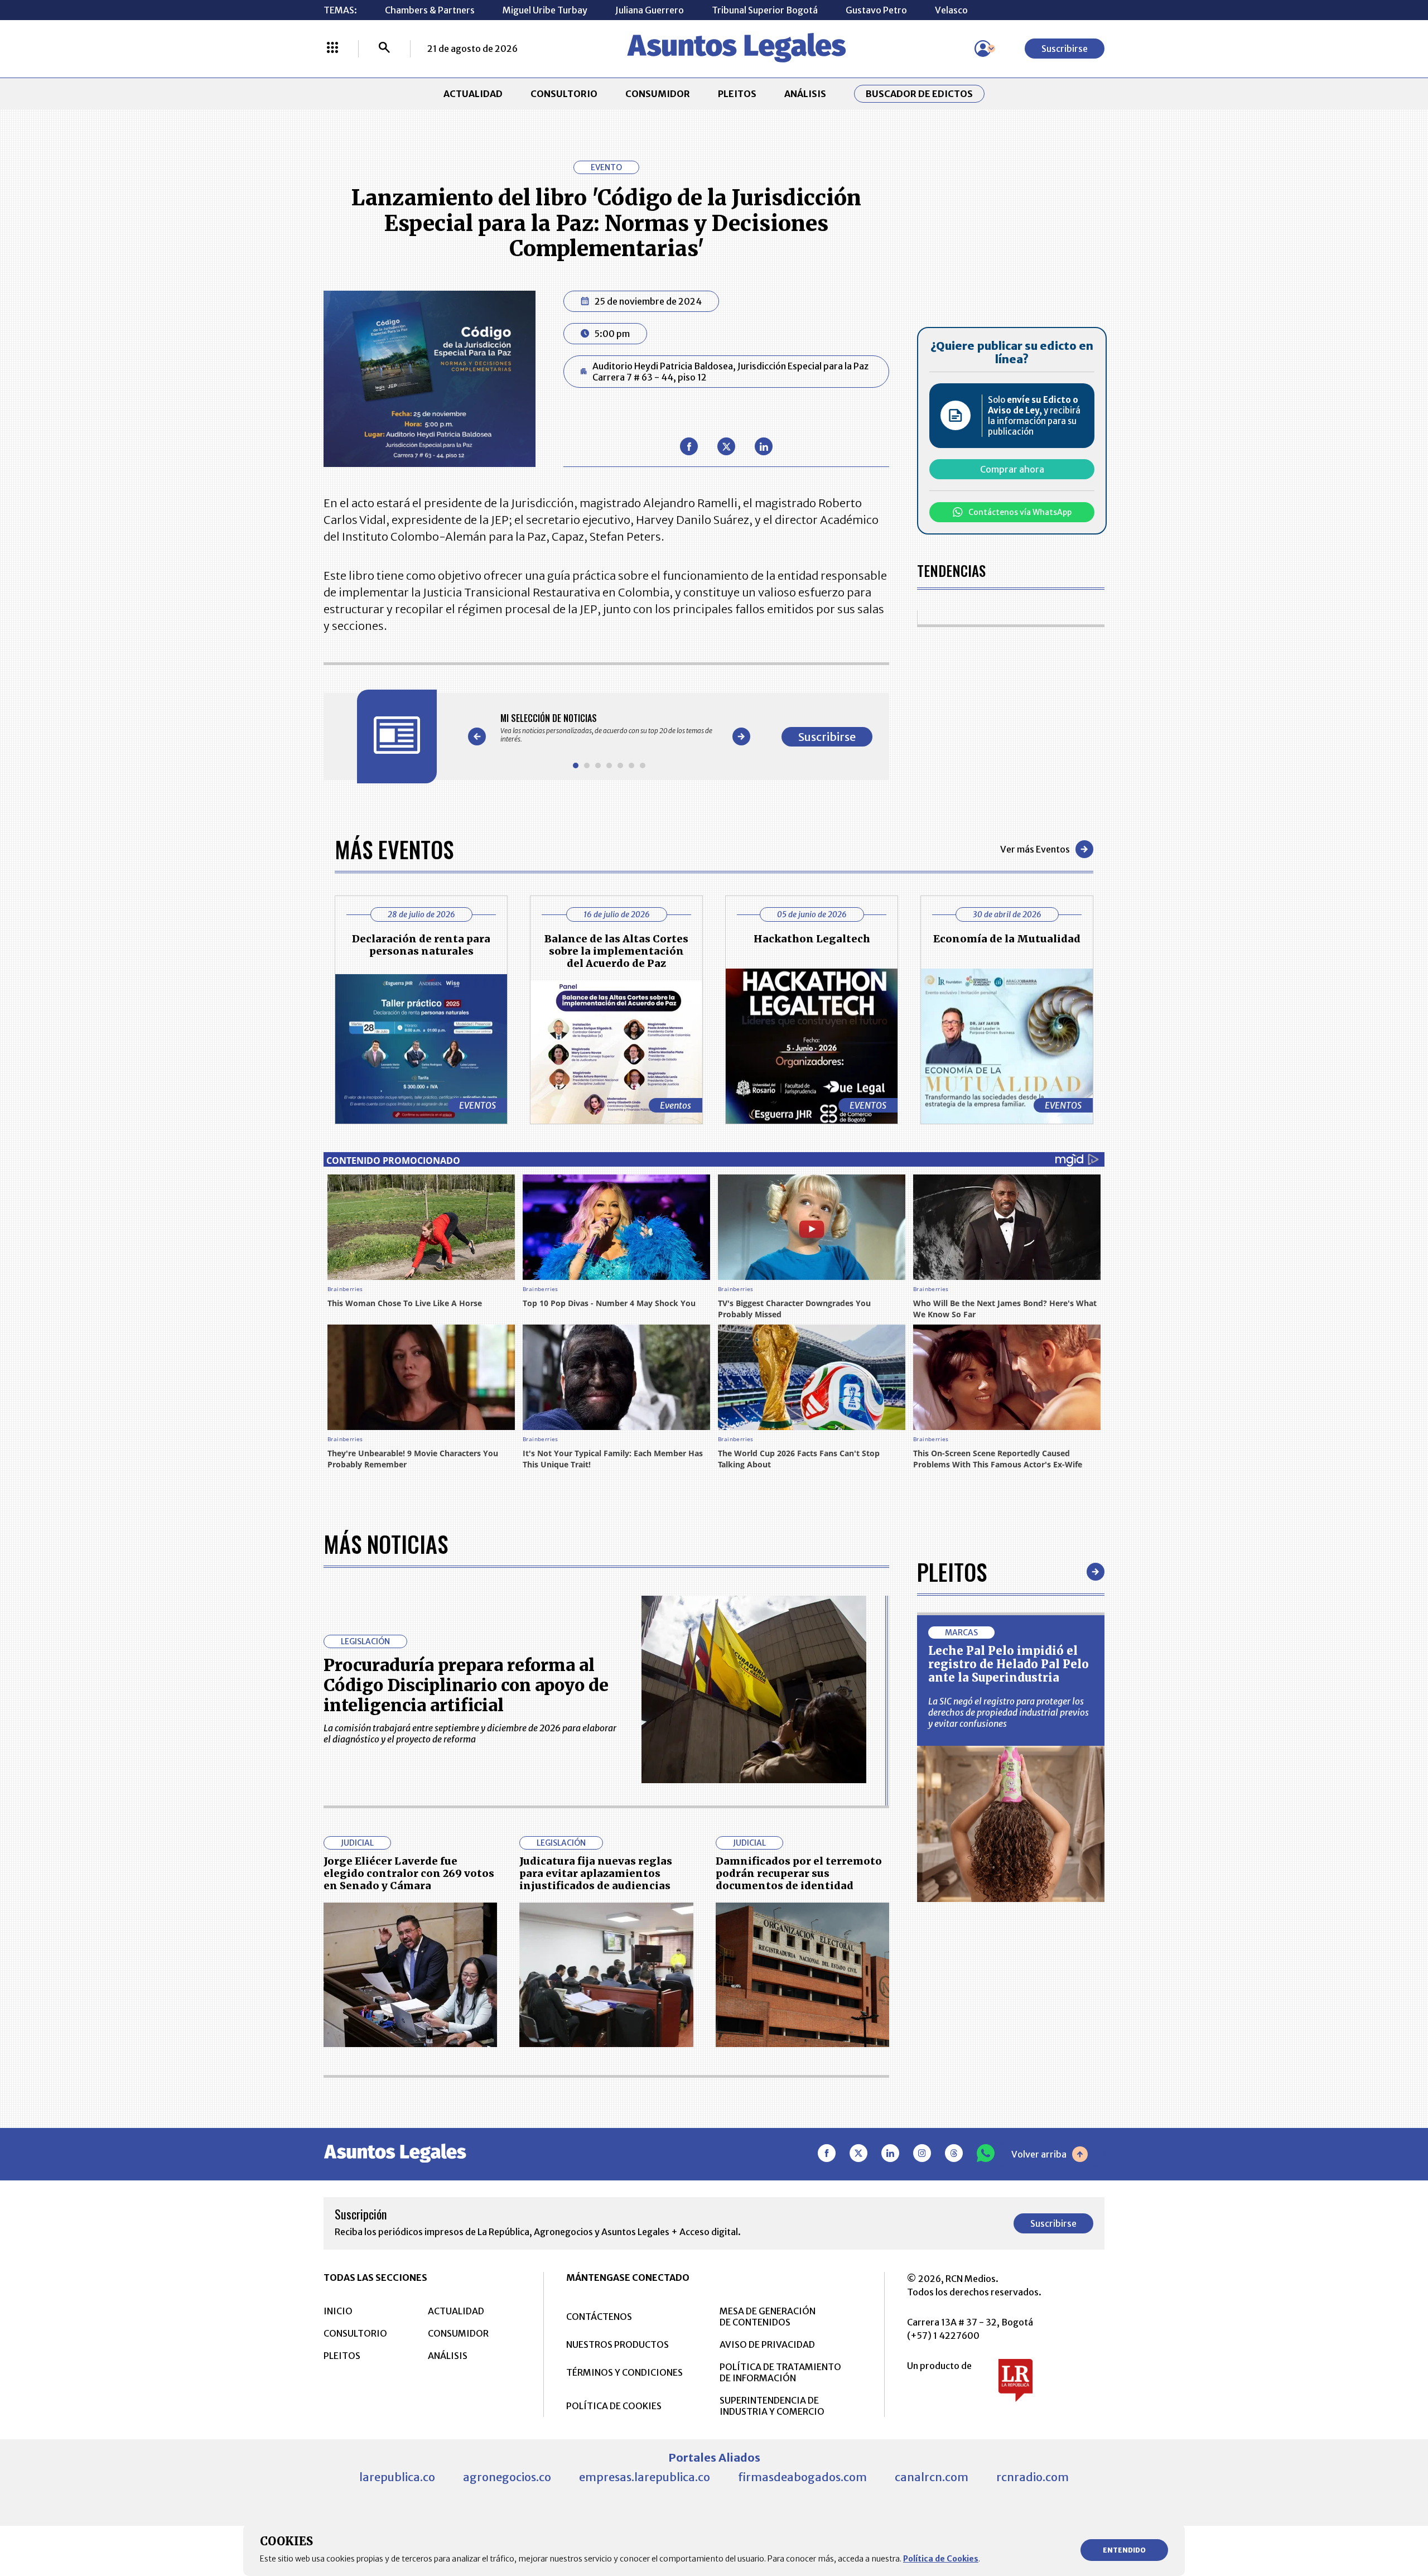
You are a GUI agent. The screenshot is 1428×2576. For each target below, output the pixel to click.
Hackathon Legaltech (812, 939)
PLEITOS (737, 94)
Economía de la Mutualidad (1007, 939)
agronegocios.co (507, 2477)
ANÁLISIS (805, 94)
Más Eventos (394, 849)
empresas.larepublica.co (645, 2477)
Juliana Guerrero (650, 10)
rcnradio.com (1033, 2477)
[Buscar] (384, 49)
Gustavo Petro (876, 10)
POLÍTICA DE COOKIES (614, 2406)
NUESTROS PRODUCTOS (617, 2344)
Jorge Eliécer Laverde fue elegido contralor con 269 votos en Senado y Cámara (409, 1873)
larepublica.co (397, 2477)
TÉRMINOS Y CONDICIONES (624, 2372)
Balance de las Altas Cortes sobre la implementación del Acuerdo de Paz (616, 951)
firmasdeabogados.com (802, 2477)
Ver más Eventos (1035, 849)
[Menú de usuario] (983, 49)
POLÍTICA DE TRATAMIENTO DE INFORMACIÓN (780, 2372)
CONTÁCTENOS (599, 2317)
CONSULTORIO (564, 94)
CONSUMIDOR (658, 94)
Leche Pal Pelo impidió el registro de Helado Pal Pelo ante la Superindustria (1009, 1664)
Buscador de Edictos (919, 94)
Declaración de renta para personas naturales (421, 945)
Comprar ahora (1012, 469)
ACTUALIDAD (473, 94)
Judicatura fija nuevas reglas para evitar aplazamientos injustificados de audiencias (596, 1873)
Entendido (1124, 2550)
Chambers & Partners (430, 10)
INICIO (338, 2311)
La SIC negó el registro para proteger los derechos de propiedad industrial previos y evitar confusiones (1009, 1712)
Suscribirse (1065, 49)
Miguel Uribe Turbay (545, 10)
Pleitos (952, 1572)
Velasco (951, 10)
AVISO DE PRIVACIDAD (767, 2344)
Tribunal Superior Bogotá (765, 10)
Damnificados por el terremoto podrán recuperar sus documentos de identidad (799, 1873)
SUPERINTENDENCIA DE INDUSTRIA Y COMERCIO (772, 2406)
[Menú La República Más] (332, 49)
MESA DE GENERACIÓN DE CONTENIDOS (768, 2317)
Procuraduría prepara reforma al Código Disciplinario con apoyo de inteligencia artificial (466, 1685)
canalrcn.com (932, 2477)
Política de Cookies (941, 2559)
